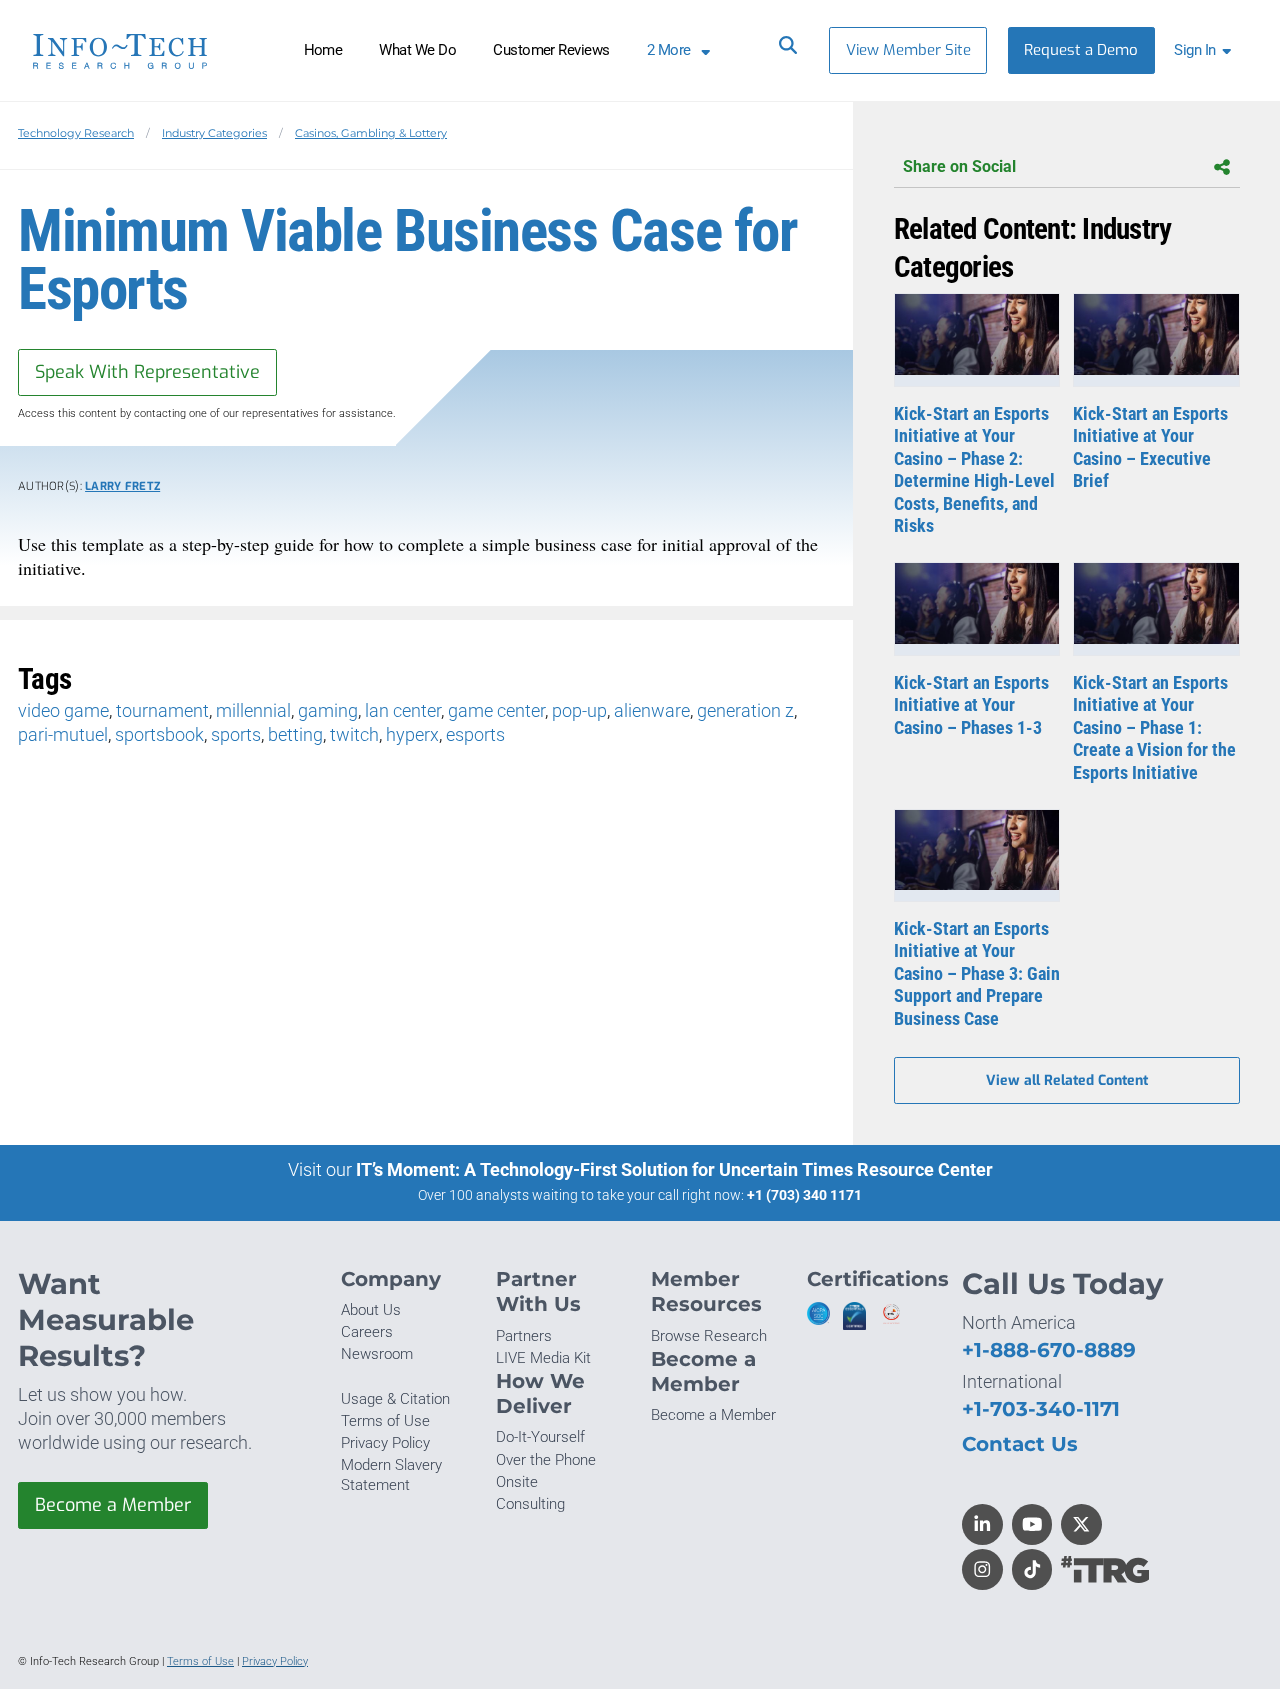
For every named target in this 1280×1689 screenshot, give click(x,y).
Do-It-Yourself (540, 1437)
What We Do (417, 50)
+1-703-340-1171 (1041, 1408)
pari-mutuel (63, 734)
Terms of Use (385, 1421)
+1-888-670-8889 (1049, 1349)
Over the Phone (546, 1460)
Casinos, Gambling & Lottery (371, 133)
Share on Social (959, 166)
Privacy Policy (385, 1443)
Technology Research (76, 133)
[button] (1206, 50)
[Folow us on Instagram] (982, 1569)
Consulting (530, 1504)
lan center (403, 710)
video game (63, 710)
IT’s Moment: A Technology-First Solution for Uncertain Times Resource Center (674, 1169)
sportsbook (159, 734)
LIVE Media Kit (543, 1358)
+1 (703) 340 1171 (804, 1195)
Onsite (517, 1482)
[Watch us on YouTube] (1032, 1524)
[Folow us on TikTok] (1032, 1569)
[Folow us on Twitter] (1081, 1524)
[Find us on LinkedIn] (982, 1524)
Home (323, 50)
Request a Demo (1081, 50)
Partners (524, 1336)
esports (475, 734)
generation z (745, 710)
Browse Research (709, 1336)
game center (496, 710)
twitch (354, 734)
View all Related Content (1067, 1080)
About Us (371, 1310)
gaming (328, 710)
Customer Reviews (551, 50)
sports (236, 734)
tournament (162, 710)
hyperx (412, 734)
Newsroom (377, 1354)
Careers (367, 1332)
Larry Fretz (122, 486)
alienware (652, 710)
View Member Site (908, 50)
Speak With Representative (147, 372)
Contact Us (1020, 1443)
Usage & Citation (395, 1399)
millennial (253, 710)
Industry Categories (214, 133)
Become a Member (113, 1505)
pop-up (579, 710)
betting (295, 734)
